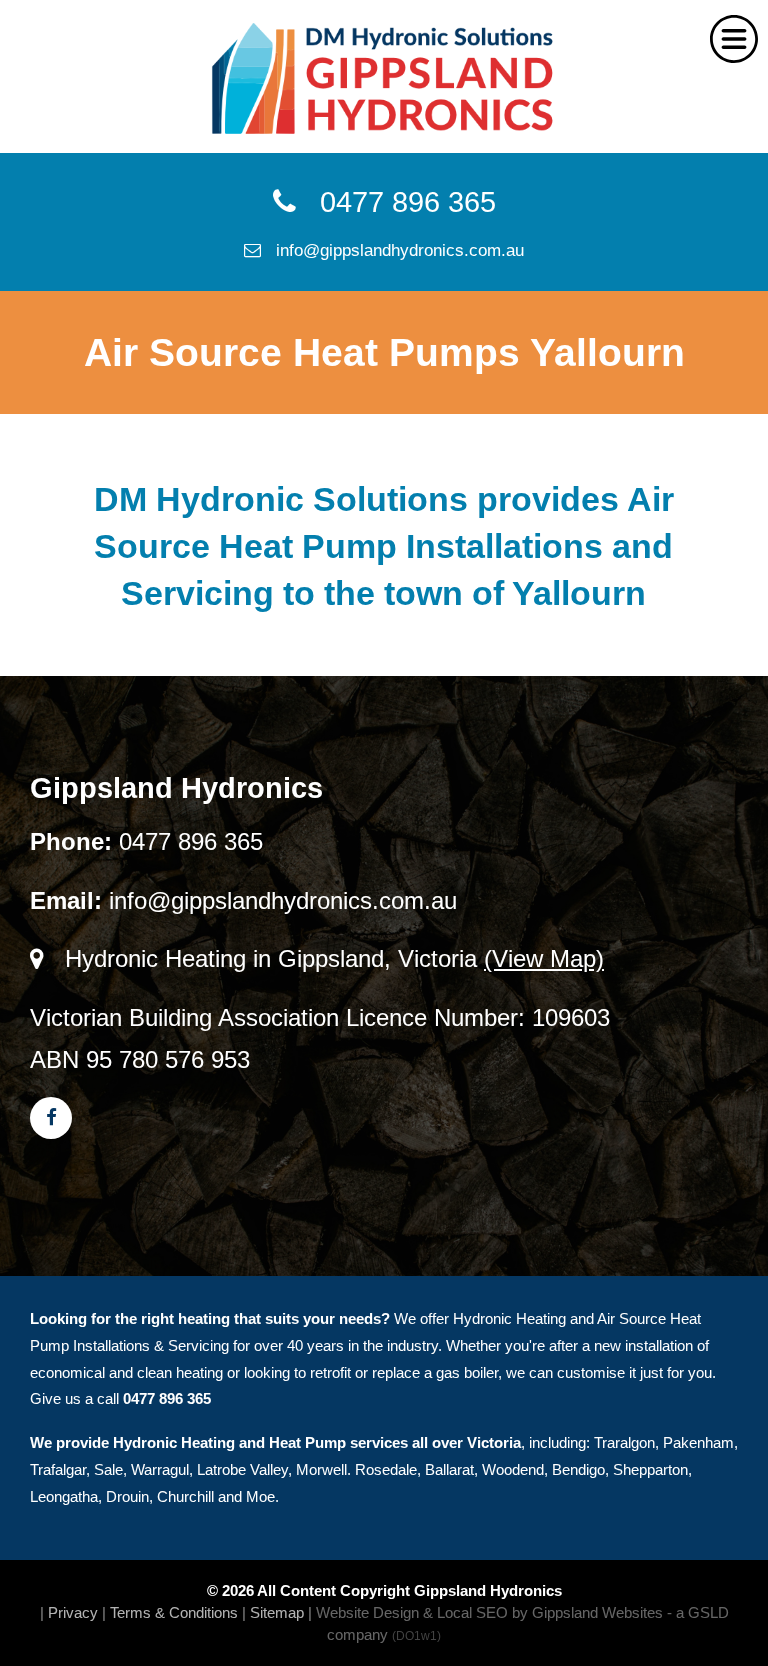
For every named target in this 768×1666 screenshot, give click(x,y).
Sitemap (277, 1612)
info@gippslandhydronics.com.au (392, 250)
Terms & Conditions (174, 1612)
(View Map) (544, 958)
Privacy (73, 1612)
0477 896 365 (396, 202)
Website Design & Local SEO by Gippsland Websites (489, 1612)
